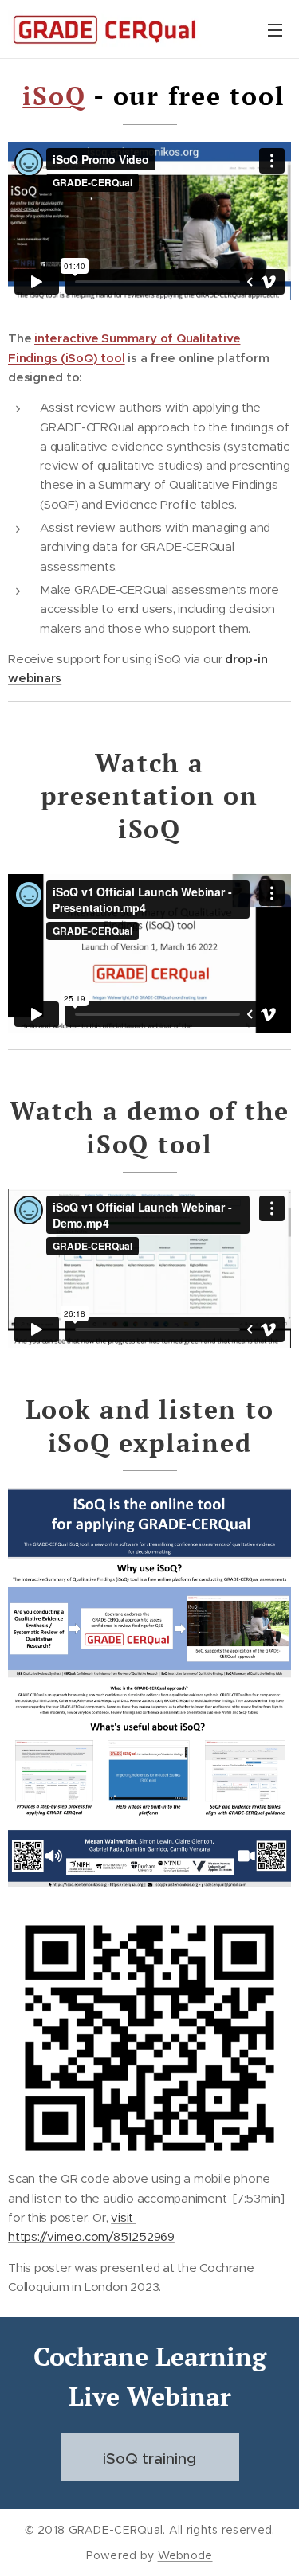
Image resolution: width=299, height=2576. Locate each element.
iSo (43, 96)
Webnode (185, 2555)
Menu (275, 29)
